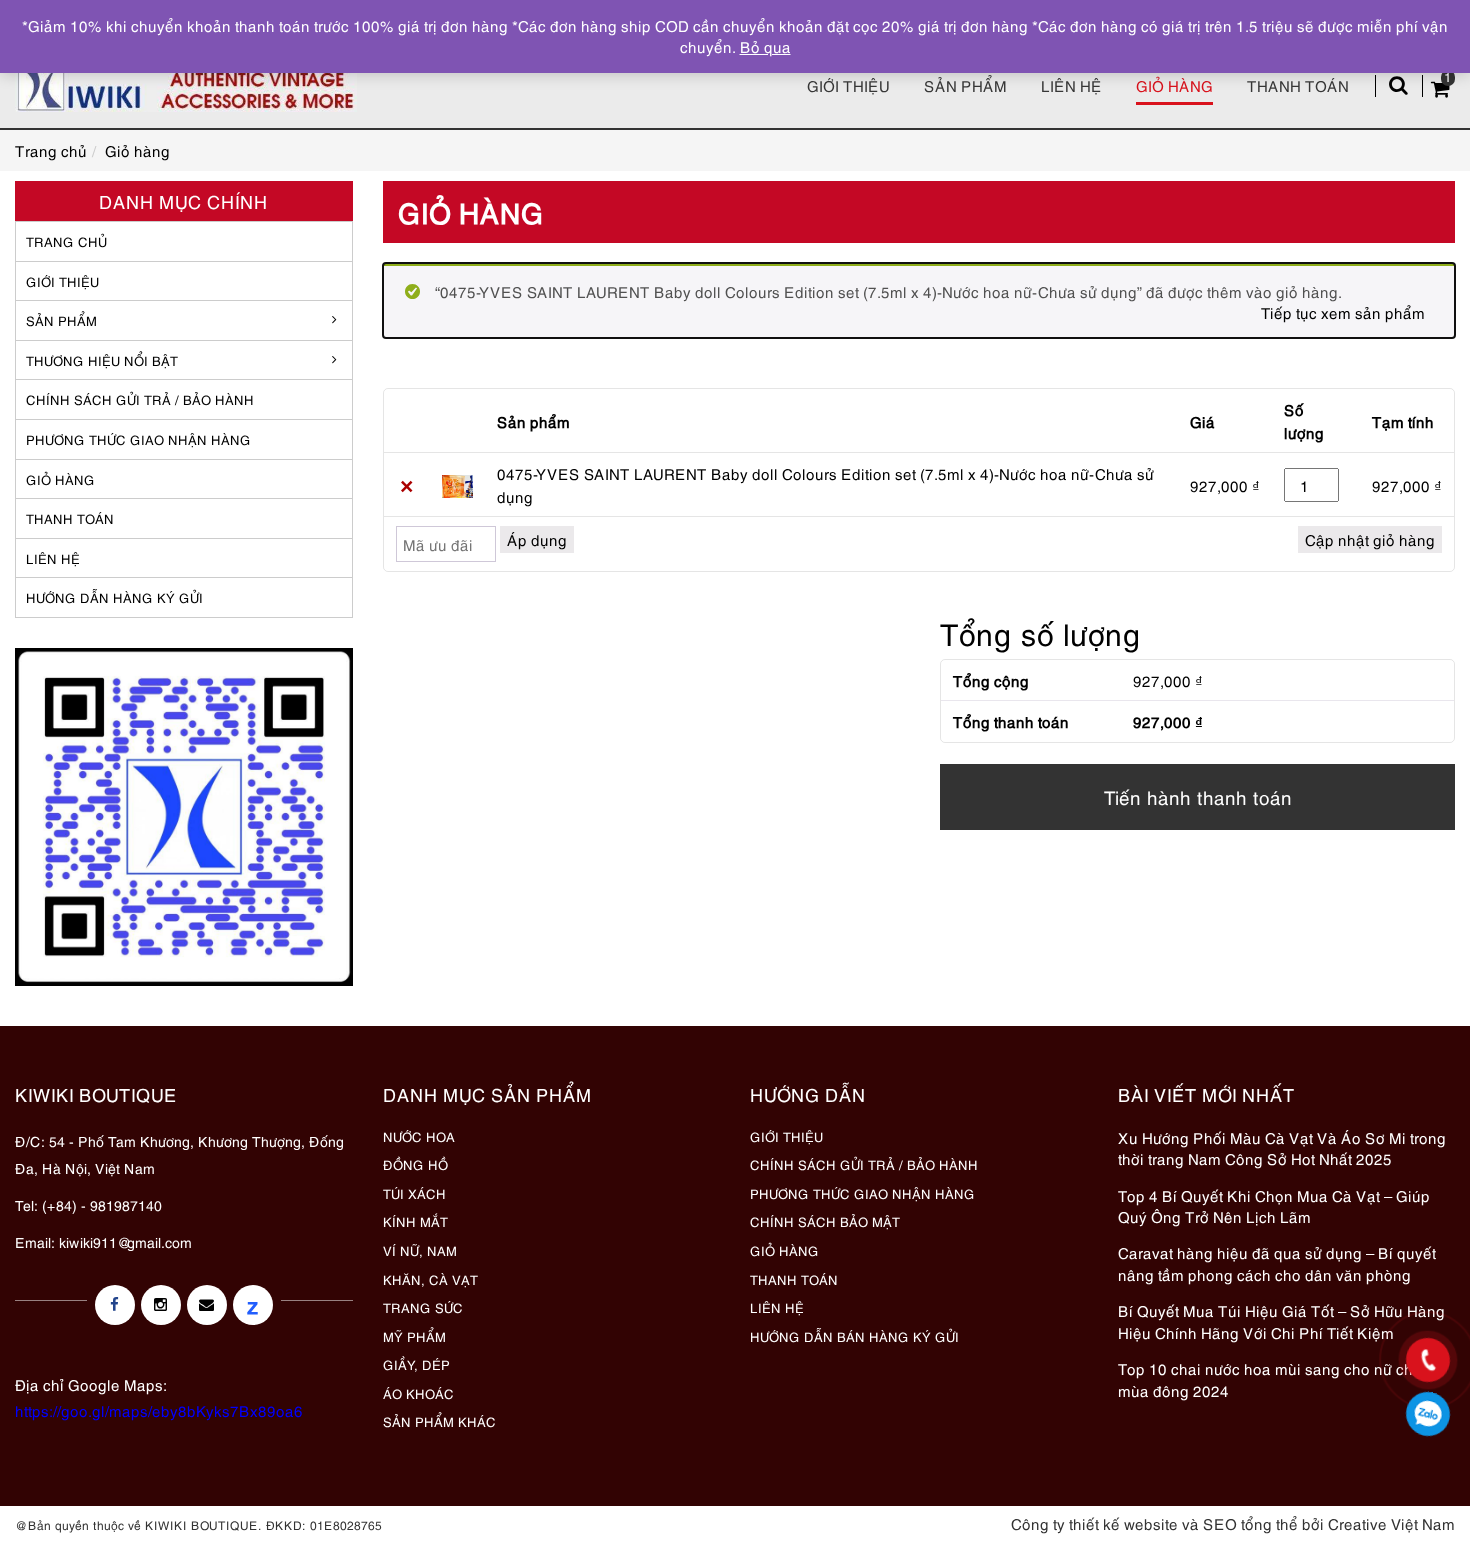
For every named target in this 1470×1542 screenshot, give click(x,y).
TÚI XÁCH (414, 1193)
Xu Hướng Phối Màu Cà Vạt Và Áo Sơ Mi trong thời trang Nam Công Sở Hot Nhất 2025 (1282, 1147)
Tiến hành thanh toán (1198, 796)
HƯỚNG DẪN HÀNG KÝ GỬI (114, 597)
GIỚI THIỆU (62, 281)
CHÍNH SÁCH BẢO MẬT (825, 1221)
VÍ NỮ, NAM (420, 1250)
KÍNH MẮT (415, 1221)
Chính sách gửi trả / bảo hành (140, 399)
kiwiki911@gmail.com (125, 1241)
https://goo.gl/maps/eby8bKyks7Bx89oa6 (159, 1410)
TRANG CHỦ (66, 241)
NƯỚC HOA (419, 1136)
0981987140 (1428, 1414)
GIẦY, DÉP (416, 1364)
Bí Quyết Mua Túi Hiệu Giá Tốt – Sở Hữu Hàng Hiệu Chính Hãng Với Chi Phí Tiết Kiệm (1281, 1320)
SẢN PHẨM (965, 85)
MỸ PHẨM (414, 1336)
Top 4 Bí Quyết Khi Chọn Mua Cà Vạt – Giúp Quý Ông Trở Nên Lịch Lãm (1274, 1205)
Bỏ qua (765, 46)
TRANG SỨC (423, 1307)
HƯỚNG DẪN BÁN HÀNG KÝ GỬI (854, 1336)
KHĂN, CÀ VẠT (430, 1279)
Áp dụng (537, 539)
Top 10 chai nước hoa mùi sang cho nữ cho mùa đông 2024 (1270, 1378)
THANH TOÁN (70, 518)
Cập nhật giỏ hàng (1370, 539)
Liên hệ (1071, 85)
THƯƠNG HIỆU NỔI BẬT (102, 360)
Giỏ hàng (1174, 85)
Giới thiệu (848, 85)
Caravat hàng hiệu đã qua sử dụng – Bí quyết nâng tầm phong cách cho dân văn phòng (1277, 1262)
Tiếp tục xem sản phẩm (1343, 312)
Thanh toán (1298, 85)
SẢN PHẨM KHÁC (439, 1421)
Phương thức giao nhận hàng (138, 439)
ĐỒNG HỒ (415, 1164)
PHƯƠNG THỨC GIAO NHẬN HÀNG (862, 1193)
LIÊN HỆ (53, 558)
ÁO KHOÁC (418, 1393)
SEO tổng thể (1250, 1523)
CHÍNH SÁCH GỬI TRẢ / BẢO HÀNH (864, 1164)
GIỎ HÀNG (60, 479)
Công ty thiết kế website (1094, 1523)
